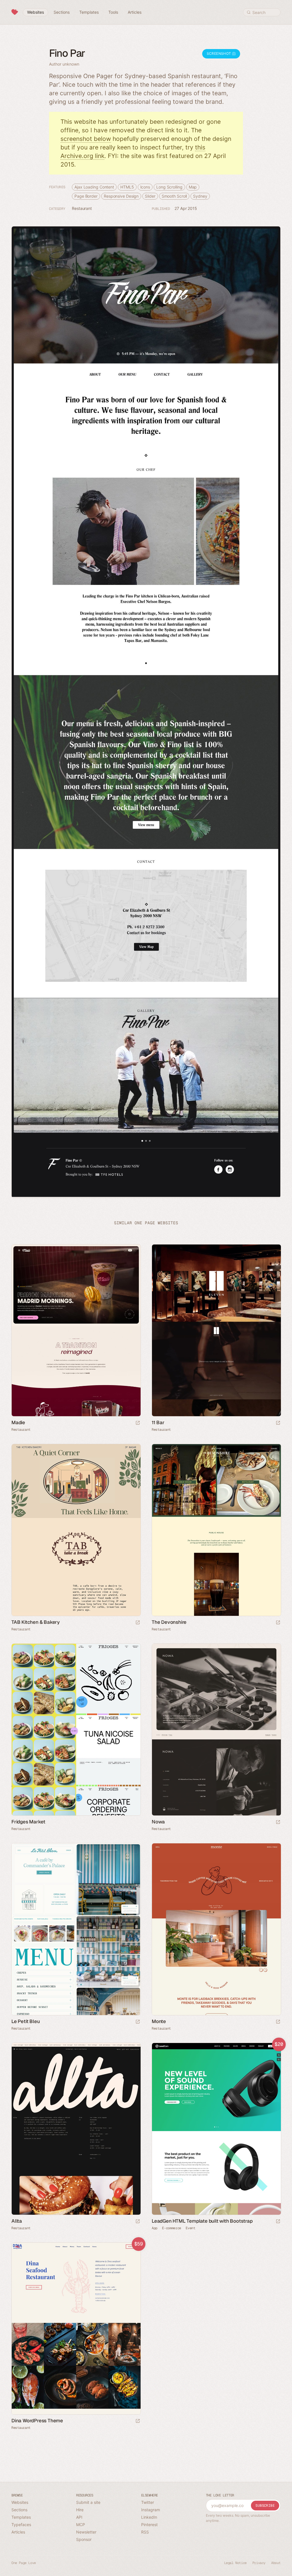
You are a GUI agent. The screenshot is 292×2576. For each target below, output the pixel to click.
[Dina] (76, 2329)
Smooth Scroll (174, 196)
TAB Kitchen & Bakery (36, 1622)
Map (193, 187)
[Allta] (76, 2129)
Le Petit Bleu (26, 2021)
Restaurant (82, 208)
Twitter (148, 2502)
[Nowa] (216, 1730)
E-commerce (172, 2228)
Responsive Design (121, 196)
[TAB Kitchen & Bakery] (76, 1530)
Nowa (158, 1822)
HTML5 (127, 187)
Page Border (86, 196)
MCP (81, 2525)
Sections (19, 2510)
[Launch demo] (278, 2222)
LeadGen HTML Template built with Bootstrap (202, 2221)
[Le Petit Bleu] (76, 1929)
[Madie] (76, 1330)
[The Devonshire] (216, 1530)
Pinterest (149, 2525)
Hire (80, 2510)
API (79, 2517)
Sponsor (84, 2539)
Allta (17, 2221)
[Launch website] (138, 1423)
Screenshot (219, 53)
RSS (145, 2532)
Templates (21, 2517)
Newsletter (86, 2532)
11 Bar (158, 1422)
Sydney (200, 196)
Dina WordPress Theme (37, 2421)
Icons (145, 187)
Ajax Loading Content (94, 187)
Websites (20, 2502)
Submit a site (88, 2502)
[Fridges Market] (76, 1730)
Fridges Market (28, 1822)
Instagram (151, 2510)
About (276, 2563)
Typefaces (21, 2525)
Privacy (259, 2563)
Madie (18, 1422)
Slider (150, 196)
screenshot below (86, 139)
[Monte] (216, 1929)
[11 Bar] (216, 1330)
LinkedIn (149, 2517)
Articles (18, 2532)
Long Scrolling (169, 187)
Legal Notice (235, 2563)
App (155, 2228)
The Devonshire (169, 1622)
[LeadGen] (216, 2129)
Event (190, 2228)
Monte (159, 2021)
